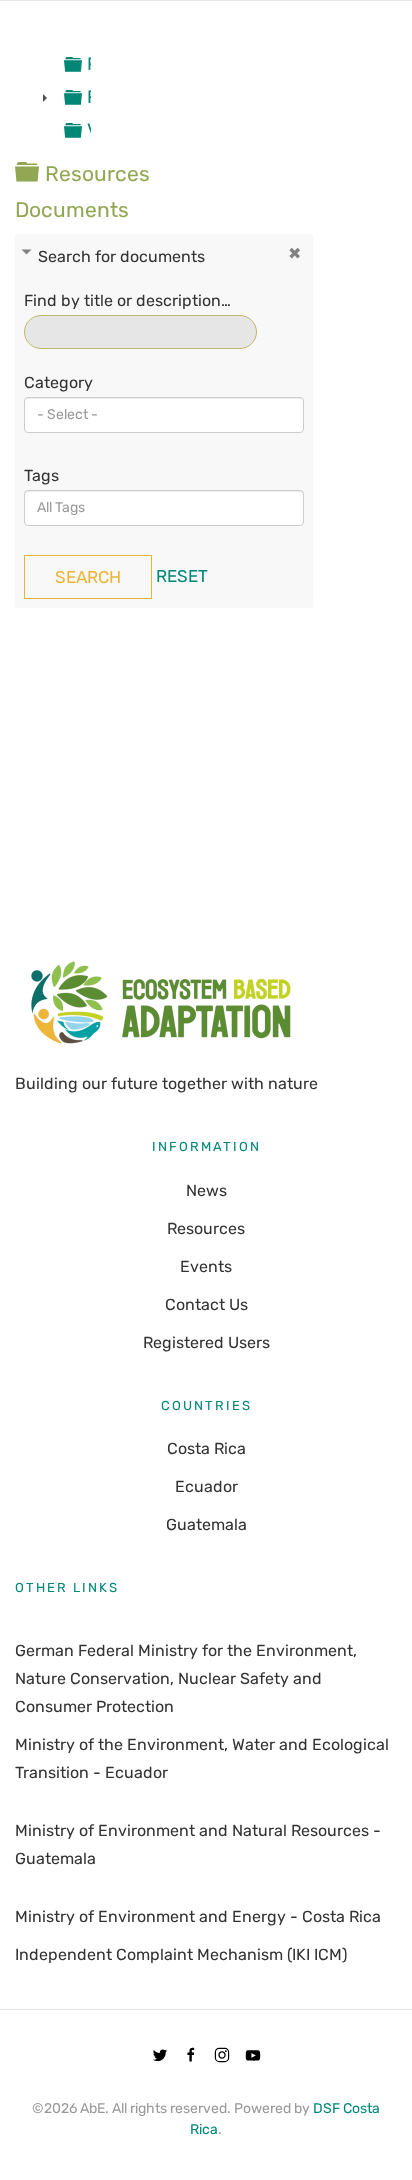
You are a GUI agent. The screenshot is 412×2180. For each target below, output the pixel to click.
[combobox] (164, 415)
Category (58, 382)
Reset (182, 576)
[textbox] (122, 415)
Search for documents (121, 256)
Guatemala (206, 1524)
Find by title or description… (127, 300)
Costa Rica (206, 1448)
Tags (41, 475)
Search (88, 577)
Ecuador (206, 1486)
